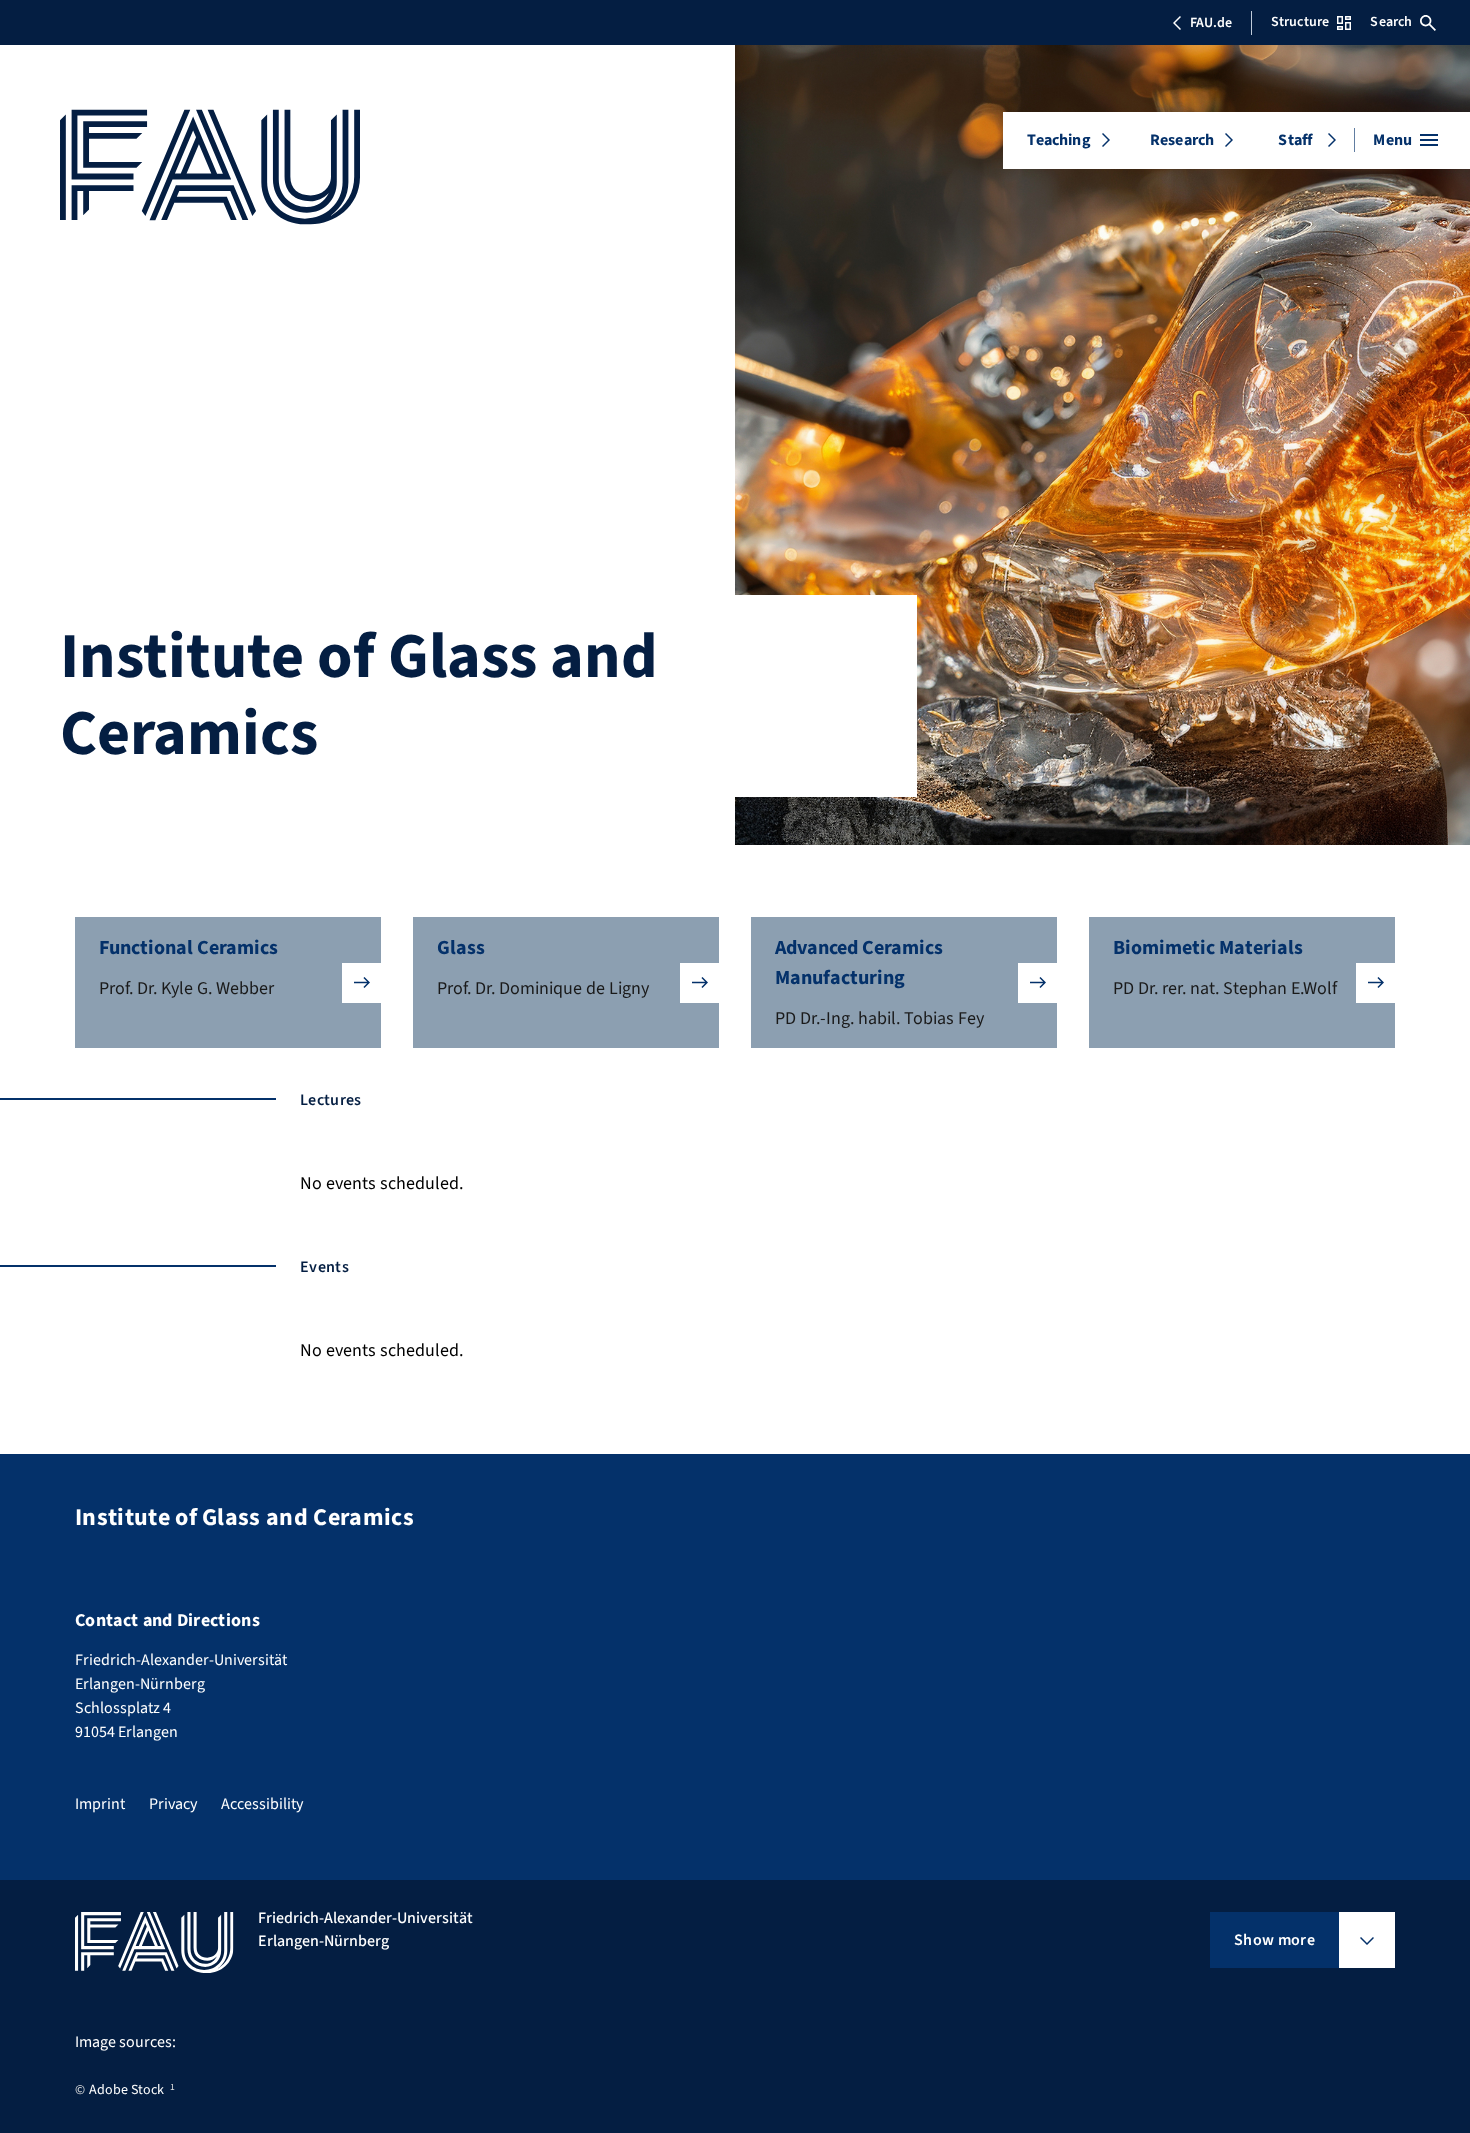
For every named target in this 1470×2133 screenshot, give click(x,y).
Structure (1300, 22)
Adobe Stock (126, 2090)
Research (1182, 140)
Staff (1295, 140)
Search (1391, 22)
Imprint (100, 1804)
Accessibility (262, 1804)
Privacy (173, 1804)
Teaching (1058, 140)
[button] (228, 982)
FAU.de (1211, 23)
